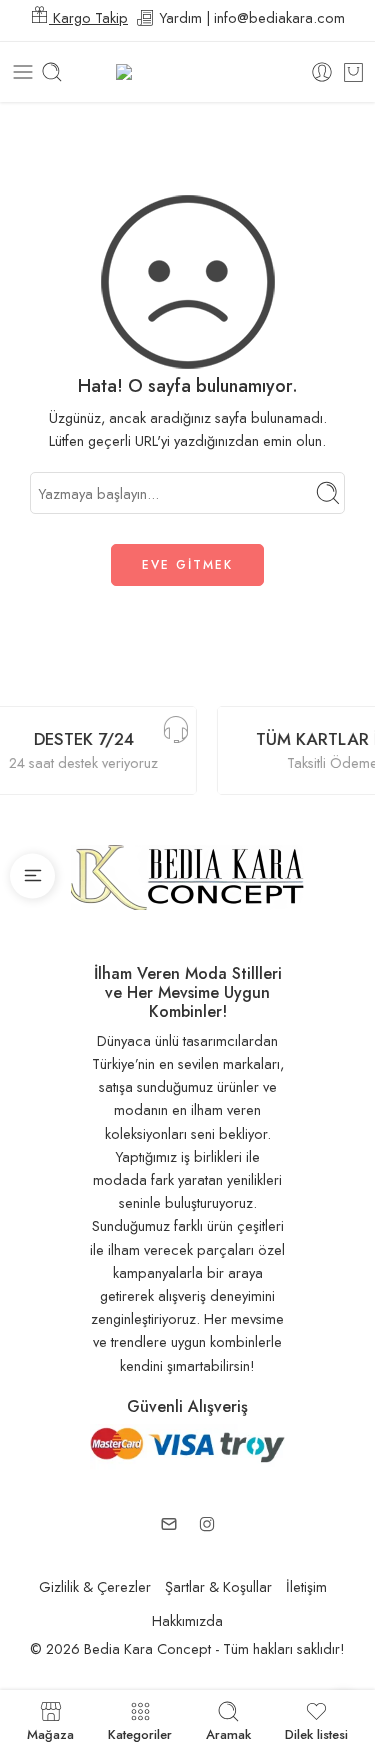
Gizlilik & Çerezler (95, 1586)
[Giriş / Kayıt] (322, 72)
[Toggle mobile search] (52, 72)
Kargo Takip (88, 17)
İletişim (306, 1586)
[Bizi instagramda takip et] (207, 1524)
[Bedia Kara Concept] (187, 875)
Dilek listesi (316, 1733)
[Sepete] (353, 72)
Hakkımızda (187, 1620)
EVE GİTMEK (187, 565)
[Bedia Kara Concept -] (187, 72)
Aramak (228, 1733)
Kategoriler (140, 1733)
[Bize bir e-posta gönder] (169, 1524)
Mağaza (50, 1733)
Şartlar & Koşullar (218, 1586)
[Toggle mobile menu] (23, 72)
